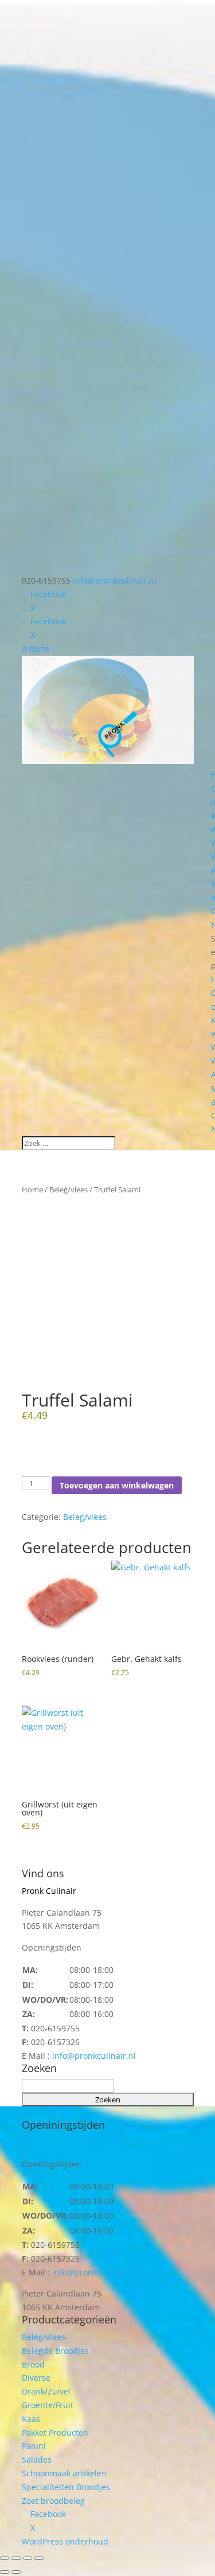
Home (32, 1189)
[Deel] (28, 2558)
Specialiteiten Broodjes (66, 2487)
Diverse (36, 2378)
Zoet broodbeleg (53, 2501)
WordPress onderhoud (65, 2541)
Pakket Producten (55, 2433)
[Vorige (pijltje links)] (5, 2572)
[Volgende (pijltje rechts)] (16, 2572)
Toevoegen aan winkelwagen (117, 1485)
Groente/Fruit (48, 2405)
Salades (37, 2459)
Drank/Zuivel (46, 2391)
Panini (34, 2446)
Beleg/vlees (69, 1189)
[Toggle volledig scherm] (16, 2558)
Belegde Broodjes (55, 2351)
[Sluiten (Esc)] (39, 2558)
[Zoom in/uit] (5, 2558)
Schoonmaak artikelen (64, 2473)
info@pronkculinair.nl (94, 2056)
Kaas (31, 2419)
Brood (33, 2364)
